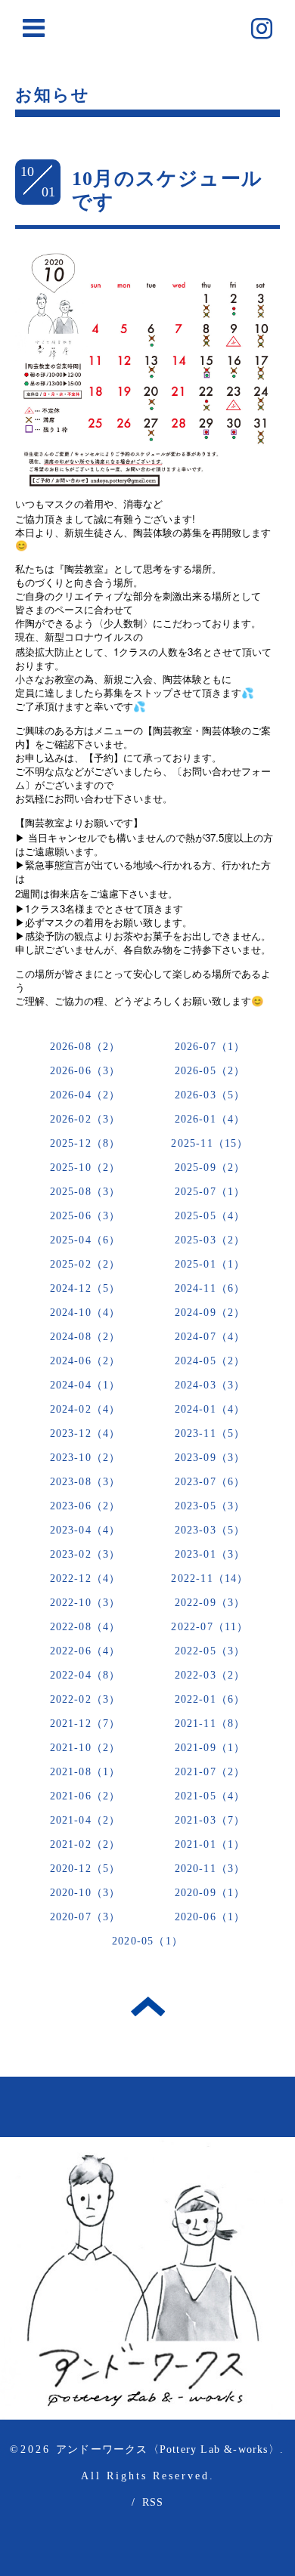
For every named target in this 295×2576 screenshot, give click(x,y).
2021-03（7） (210, 1820)
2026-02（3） (85, 1119)
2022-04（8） (85, 1675)
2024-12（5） (85, 1288)
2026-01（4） (210, 1119)
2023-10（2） (85, 1458)
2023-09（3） (210, 1458)
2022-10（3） (85, 1603)
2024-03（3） (210, 1385)
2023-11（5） (210, 1433)
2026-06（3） (85, 1071)
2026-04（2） (85, 1095)
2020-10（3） (85, 1893)
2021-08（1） (85, 1772)
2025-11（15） (210, 1143)
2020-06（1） (210, 1917)
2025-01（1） (210, 1264)
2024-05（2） (210, 1361)
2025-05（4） (210, 1216)
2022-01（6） (210, 1699)
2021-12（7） (85, 1724)
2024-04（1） (85, 1385)
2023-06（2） (85, 1506)
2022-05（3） (210, 1651)
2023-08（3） (85, 1482)
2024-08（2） (85, 1337)
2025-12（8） (85, 1143)
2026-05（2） (210, 1071)
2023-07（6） (210, 1482)
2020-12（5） (85, 1869)
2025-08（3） (85, 1192)
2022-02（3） (85, 1699)
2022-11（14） (210, 1578)
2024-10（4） (85, 1313)
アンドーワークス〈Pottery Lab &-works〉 (168, 2449)
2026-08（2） (85, 1047)
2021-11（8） (210, 1724)
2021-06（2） (85, 1796)
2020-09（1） (210, 1893)
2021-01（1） (210, 1844)
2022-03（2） (210, 1675)
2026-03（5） (210, 1095)
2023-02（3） (85, 1554)
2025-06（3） (85, 1216)
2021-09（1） (210, 1748)
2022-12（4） (85, 1578)
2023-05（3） (210, 1506)
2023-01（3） (210, 1554)
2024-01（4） (210, 1409)
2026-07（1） (210, 1047)
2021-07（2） (210, 1772)
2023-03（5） (210, 1530)
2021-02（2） (85, 1844)
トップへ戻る (148, 2006)
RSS (153, 2502)
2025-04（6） (85, 1240)
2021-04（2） (85, 1820)
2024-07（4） (210, 1337)
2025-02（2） (85, 1264)
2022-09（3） (210, 1603)
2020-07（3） (85, 1917)
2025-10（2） (85, 1168)
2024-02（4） (85, 1409)
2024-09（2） (210, 1313)
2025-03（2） (210, 1240)
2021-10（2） (85, 1748)
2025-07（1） (210, 1192)
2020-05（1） (147, 1941)
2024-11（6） (210, 1288)
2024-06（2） (85, 1361)
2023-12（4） (85, 1433)
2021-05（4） (210, 1796)
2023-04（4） (85, 1530)
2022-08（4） (85, 1627)
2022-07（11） (210, 1627)
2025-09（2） (210, 1168)
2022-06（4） (85, 1651)
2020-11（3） (210, 1869)
